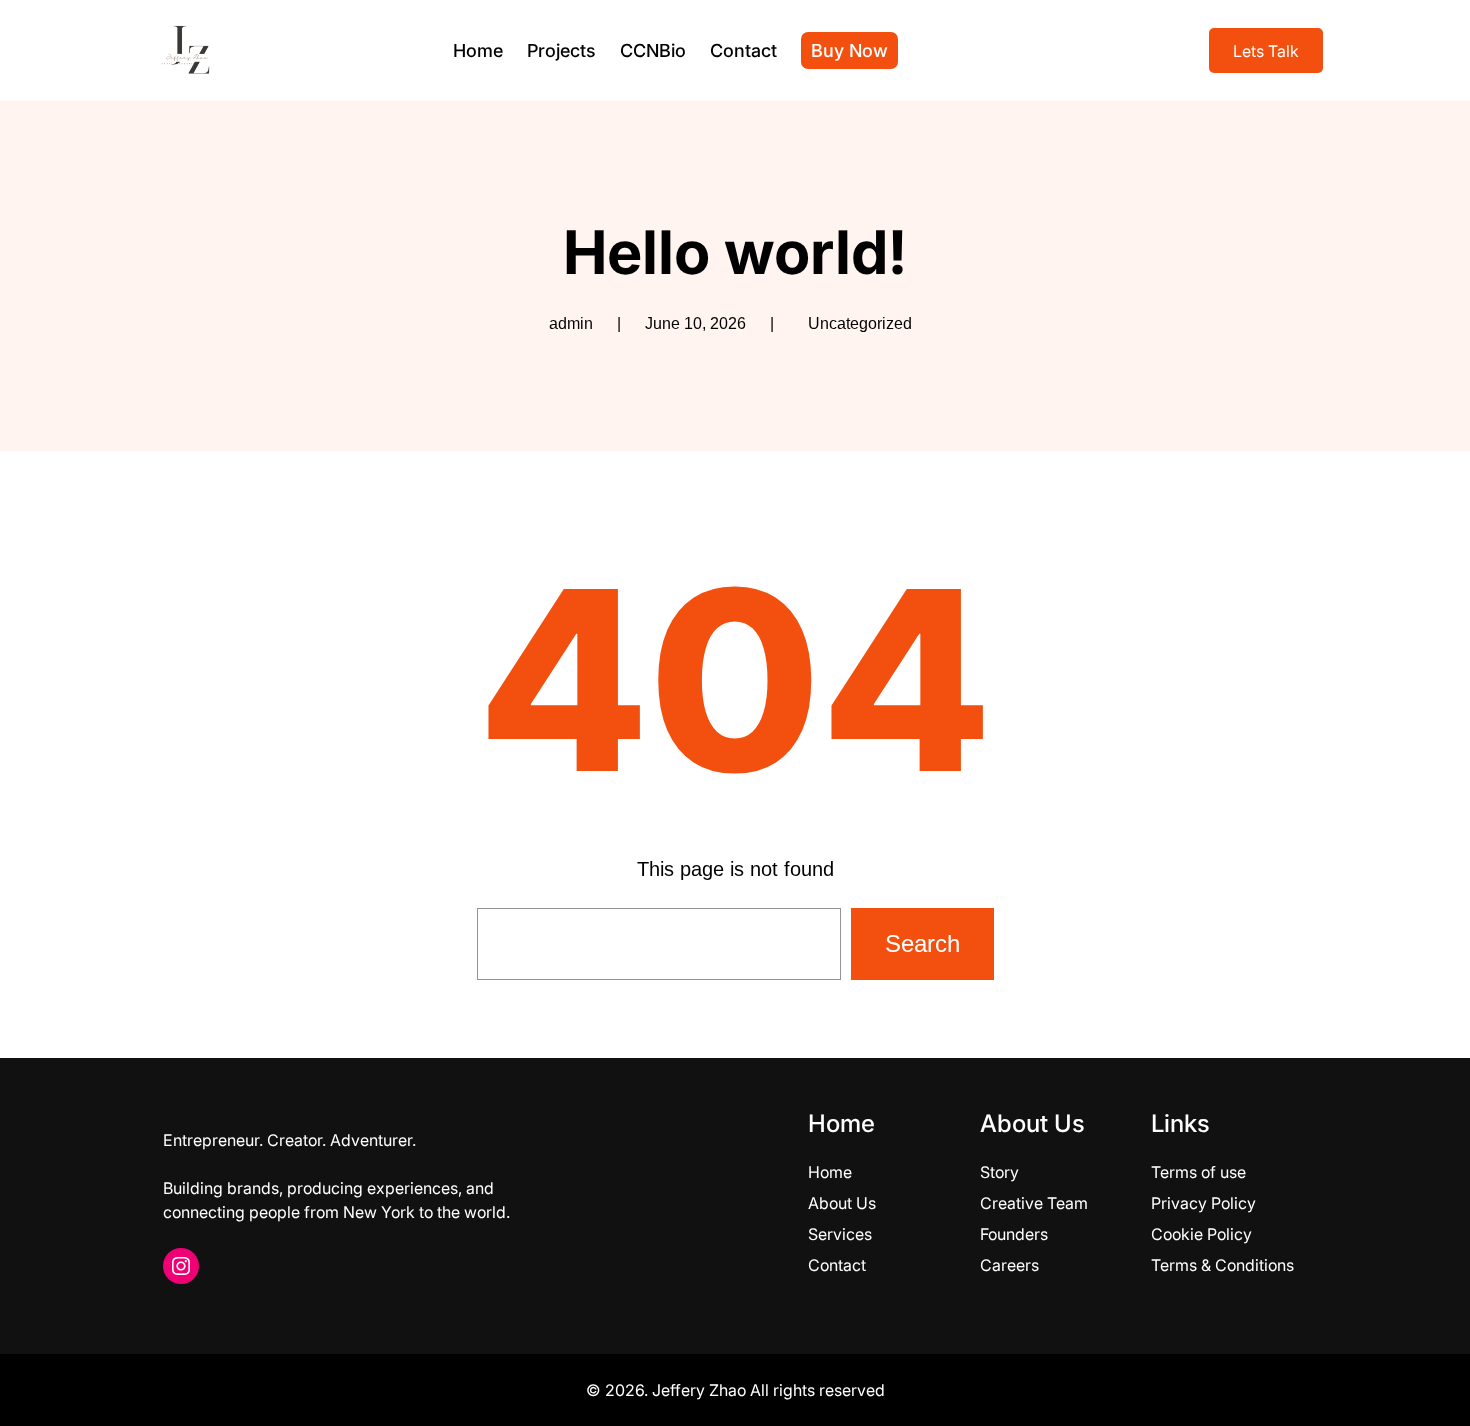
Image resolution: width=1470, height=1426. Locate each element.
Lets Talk (1266, 51)
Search (922, 943)
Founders (1014, 1234)
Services (840, 1234)
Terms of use (1198, 1172)
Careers (1009, 1265)
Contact (837, 1265)
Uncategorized (860, 323)
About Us (842, 1203)
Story (999, 1172)
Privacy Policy (1203, 1203)
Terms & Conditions (1222, 1265)
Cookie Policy (1201, 1234)
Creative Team (1034, 1203)
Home (830, 1172)
